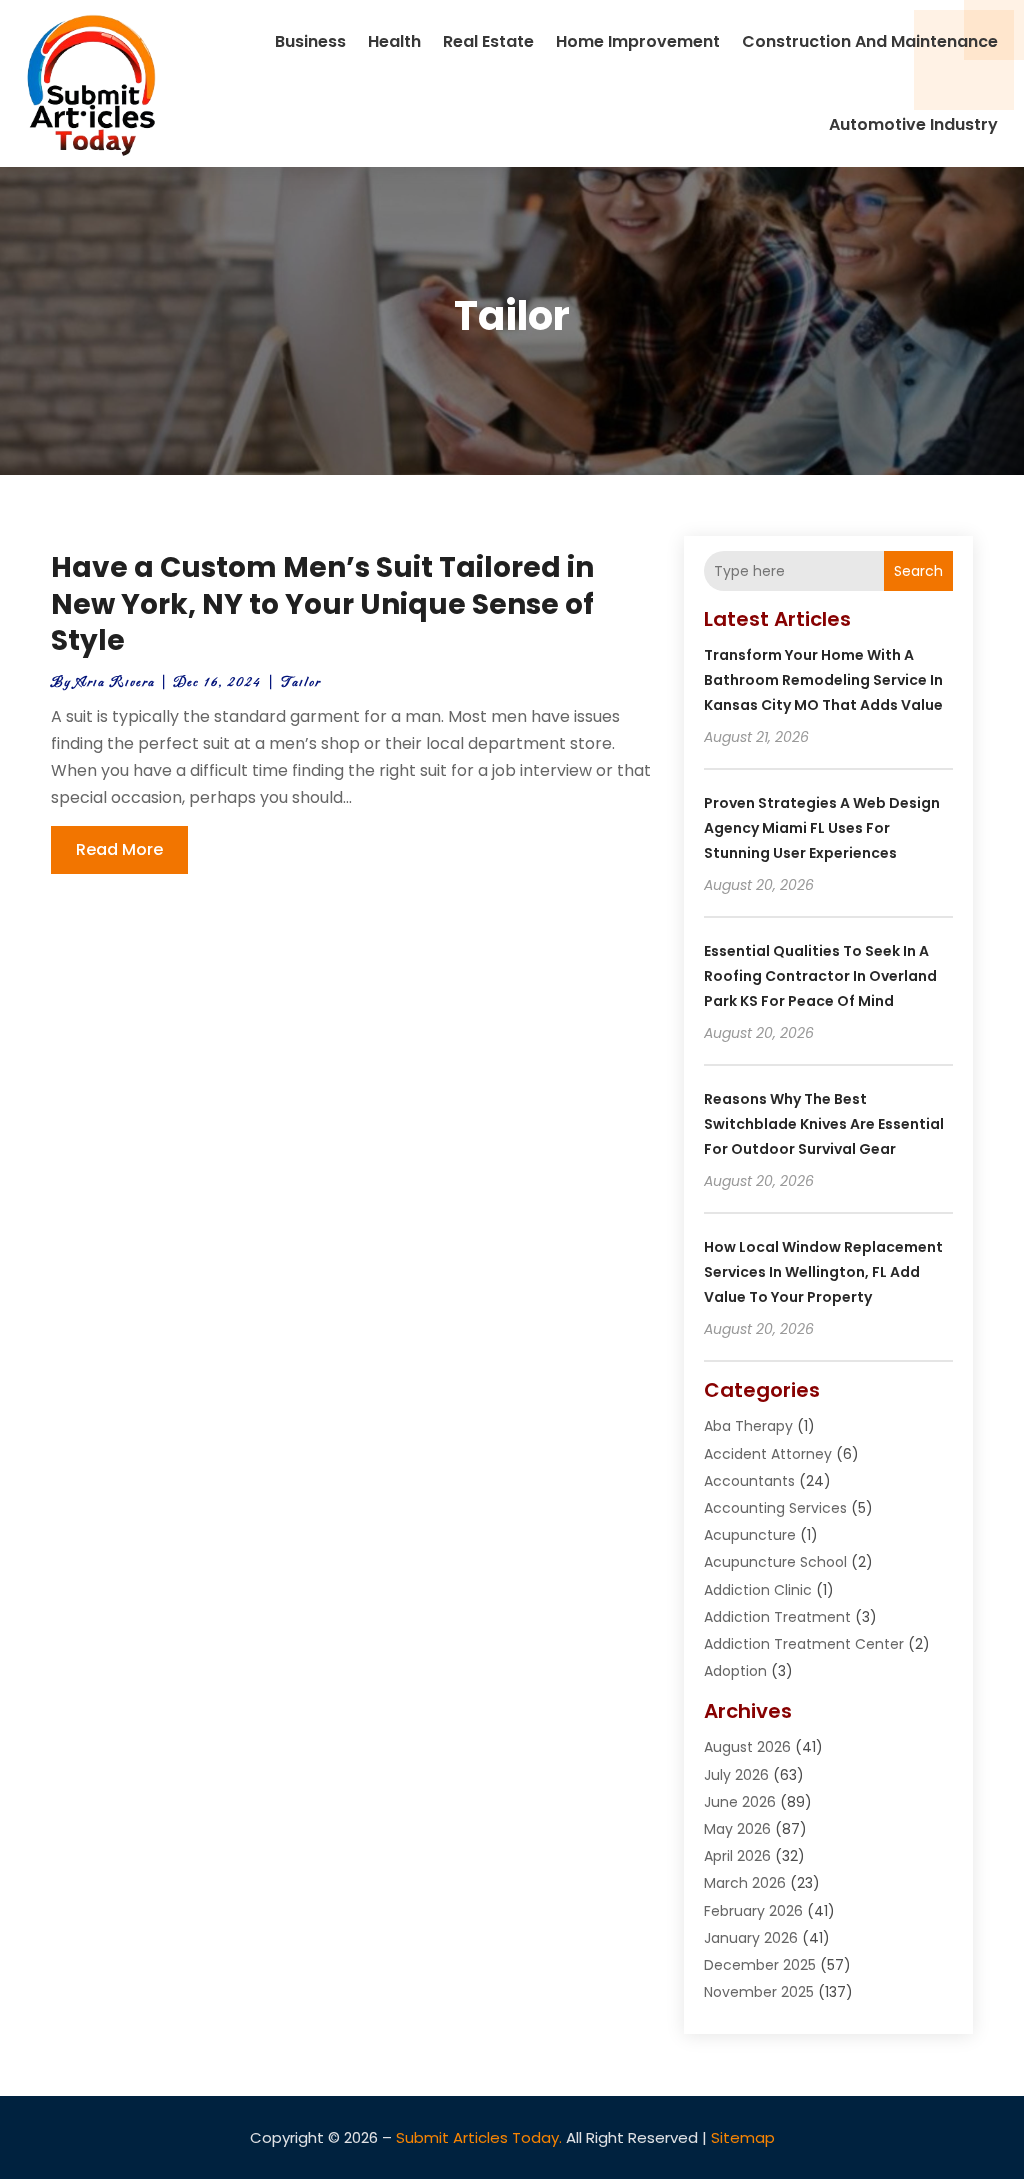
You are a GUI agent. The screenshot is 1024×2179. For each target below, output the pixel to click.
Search (918, 571)
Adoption (735, 1671)
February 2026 (753, 1911)
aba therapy (748, 1426)
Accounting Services (775, 1508)
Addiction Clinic (758, 1590)
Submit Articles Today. (479, 2137)
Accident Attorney (768, 1454)
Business (310, 41)
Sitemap (743, 2137)
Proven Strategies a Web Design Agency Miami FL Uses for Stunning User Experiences (822, 828)
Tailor (301, 682)
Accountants (749, 1481)
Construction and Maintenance (870, 41)
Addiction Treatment (777, 1617)
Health (394, 41)
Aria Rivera (115, 682)
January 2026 (751, 1938)
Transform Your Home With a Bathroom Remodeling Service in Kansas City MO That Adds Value (823, 680)
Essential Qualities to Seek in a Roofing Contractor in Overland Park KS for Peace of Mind (820, 976)
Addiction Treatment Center (804, 1644)
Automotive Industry (913, 124)
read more (119, 849)
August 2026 (747, 1747)
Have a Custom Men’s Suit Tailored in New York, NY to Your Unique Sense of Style (322, 604)
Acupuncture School (775, 1562)
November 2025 (759, 1992)
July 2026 (736, 1775)
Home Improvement (638, 41)
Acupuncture (750, 1535)
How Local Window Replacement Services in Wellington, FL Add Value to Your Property (823, 1272)
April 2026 (737, 1856)
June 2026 (740, 1802)
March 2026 (745, 1883)
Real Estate (488, 41)
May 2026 (737, 1829)
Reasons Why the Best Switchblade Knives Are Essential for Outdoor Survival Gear (824, 1124)
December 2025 (760, 1965)
